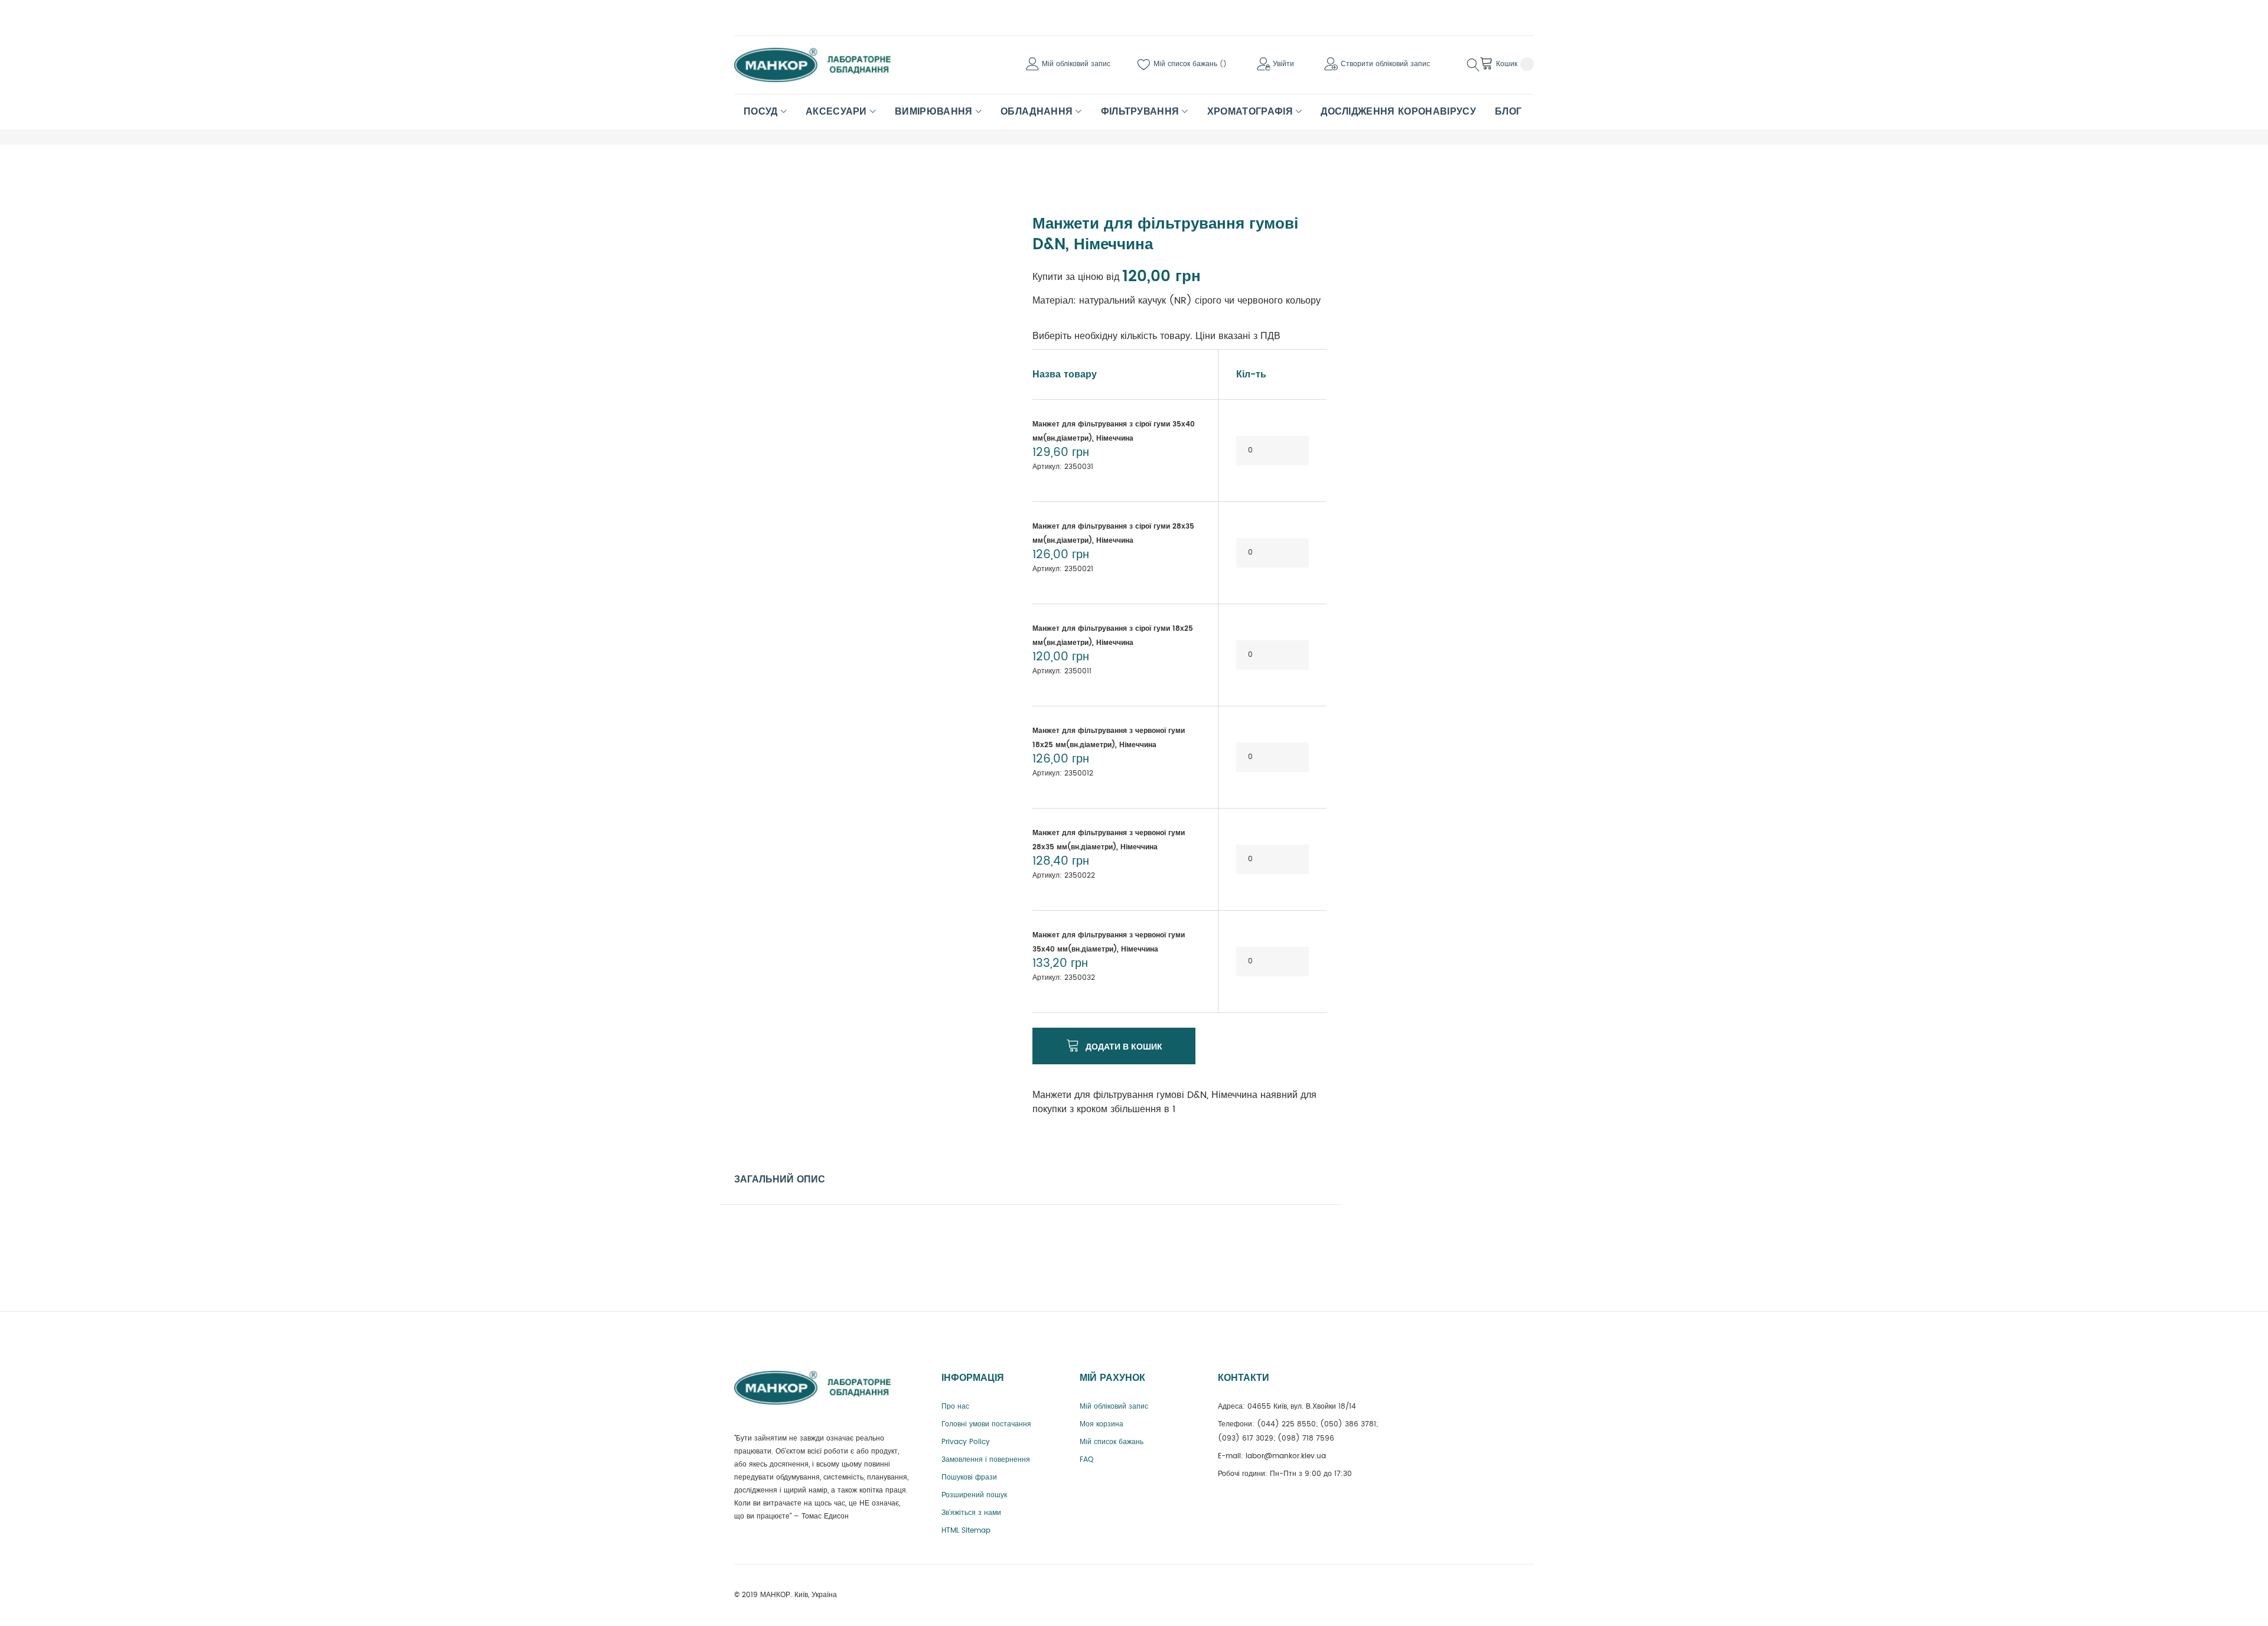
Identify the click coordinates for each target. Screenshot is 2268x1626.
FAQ (1086, 1460)
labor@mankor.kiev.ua (1286, 1456)
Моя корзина (1102, 1424)
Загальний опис (780, 1179)
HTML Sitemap (966, 1531)
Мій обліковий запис (1076, 64)
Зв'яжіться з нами (971, 1513)
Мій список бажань (1187, 64)
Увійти (1283, 64)
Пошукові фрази (969, 1477)
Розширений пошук (974, 1495)
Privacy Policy (966, 1442)
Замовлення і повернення (986, 1460)
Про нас (955, 1407)
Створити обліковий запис (1385, 64)
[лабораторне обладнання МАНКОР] (823, 65)
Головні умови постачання (986, 1424)
